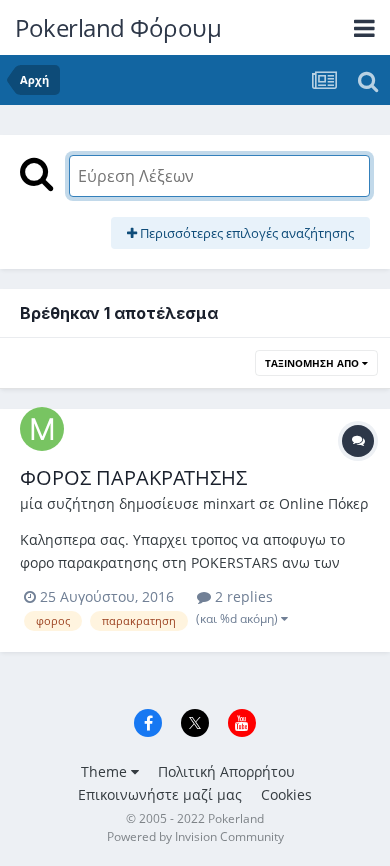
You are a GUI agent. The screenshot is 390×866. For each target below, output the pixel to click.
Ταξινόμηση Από (313, 363)
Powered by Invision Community (195, 836)
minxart (229, 503)
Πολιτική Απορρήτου (226, 771)
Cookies (286, 794)
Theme (106, 771)
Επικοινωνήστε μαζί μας (160, 794)
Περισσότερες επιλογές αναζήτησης (245, 233)
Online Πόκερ (323, 503)
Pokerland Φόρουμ (118, 27)
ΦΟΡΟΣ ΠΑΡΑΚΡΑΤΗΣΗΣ (133, 477)
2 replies (242, 596)
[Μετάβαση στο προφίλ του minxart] (42, 429)
